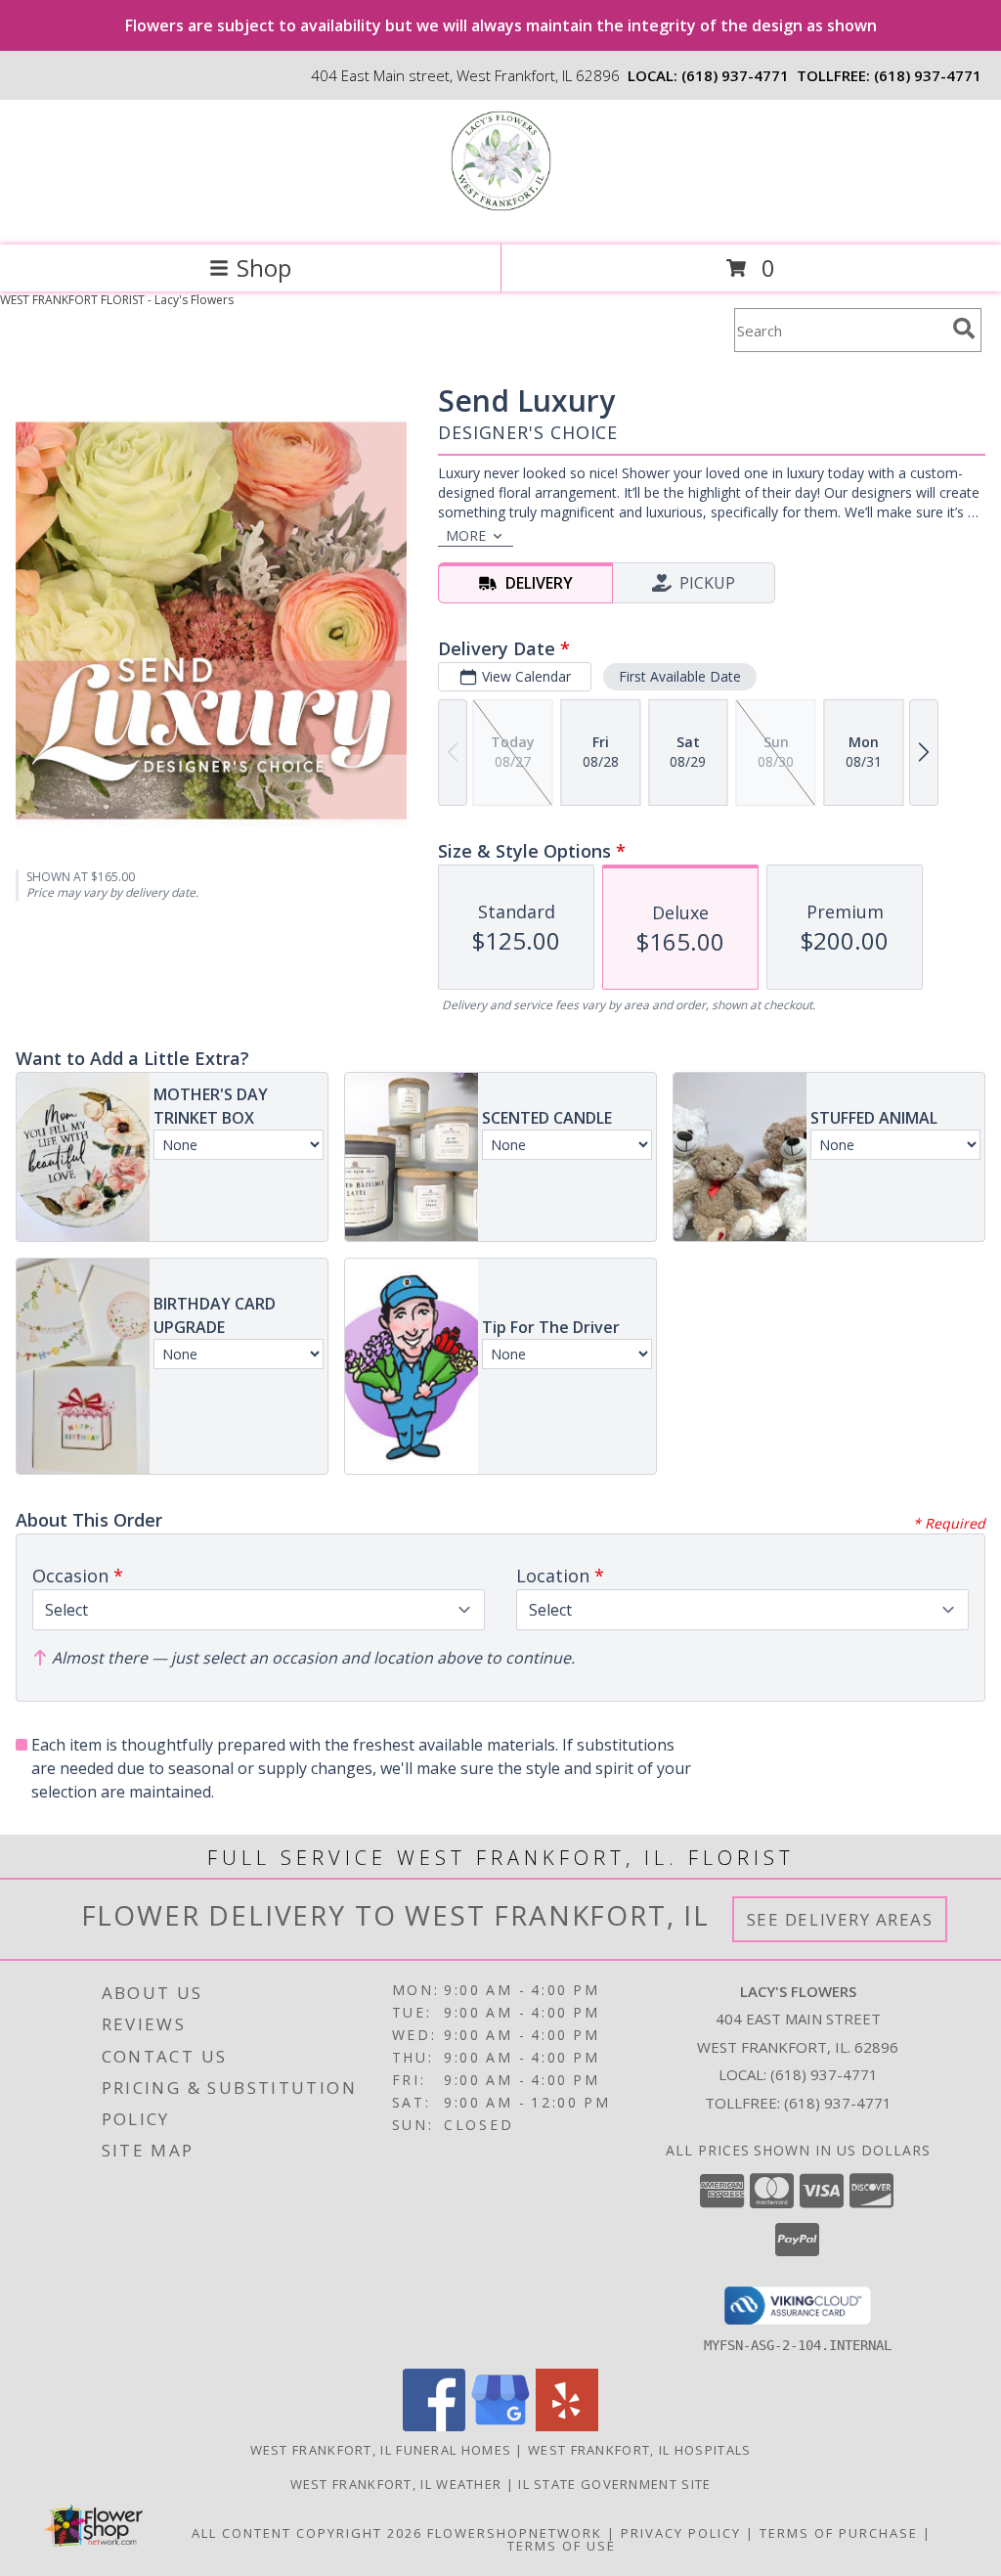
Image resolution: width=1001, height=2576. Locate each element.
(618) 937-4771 (735, 75)
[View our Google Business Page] (500, 2426)
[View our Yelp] (567, 2426)
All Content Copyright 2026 (307, 2533)
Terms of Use (562, 2546)
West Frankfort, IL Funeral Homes (381, 2450)
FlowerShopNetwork (515, 2533)
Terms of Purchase (839, 2533)
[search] (964, 329)
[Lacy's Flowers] (501, 217)
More (466, 535)
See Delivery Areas (840, 1919)
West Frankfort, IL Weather (396, 2484)
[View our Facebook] (434, 2426)
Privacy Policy (681, 2533)
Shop (264, 267)
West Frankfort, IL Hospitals (639, 2450)
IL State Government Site (614, 2484)
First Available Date (680, 676)
